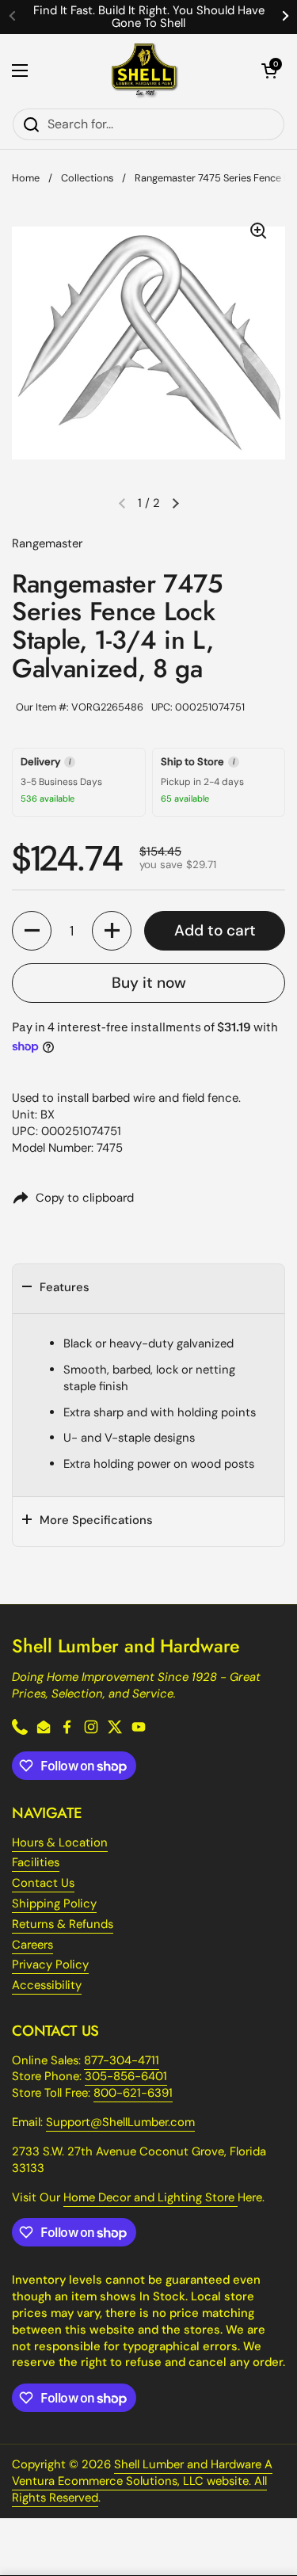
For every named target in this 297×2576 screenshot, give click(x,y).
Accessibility (47, 1985)
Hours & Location (60, 1842)
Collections (87, 178)
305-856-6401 (126, 2076)
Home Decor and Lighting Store (150, 2197)
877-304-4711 (122, 2060)
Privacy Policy (50, 1964)
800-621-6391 (133, 2093)
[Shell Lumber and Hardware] (145, 71)
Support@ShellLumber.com (120, 2122)
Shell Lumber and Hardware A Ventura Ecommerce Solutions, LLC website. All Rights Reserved (142, 2481)
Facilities (36, 1862)
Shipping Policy (54, 1903)
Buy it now (149, 983)
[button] (269, 70)
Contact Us (43, 1883)
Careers (32, 1945)
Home (26, 178)
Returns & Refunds (63, 1924)
